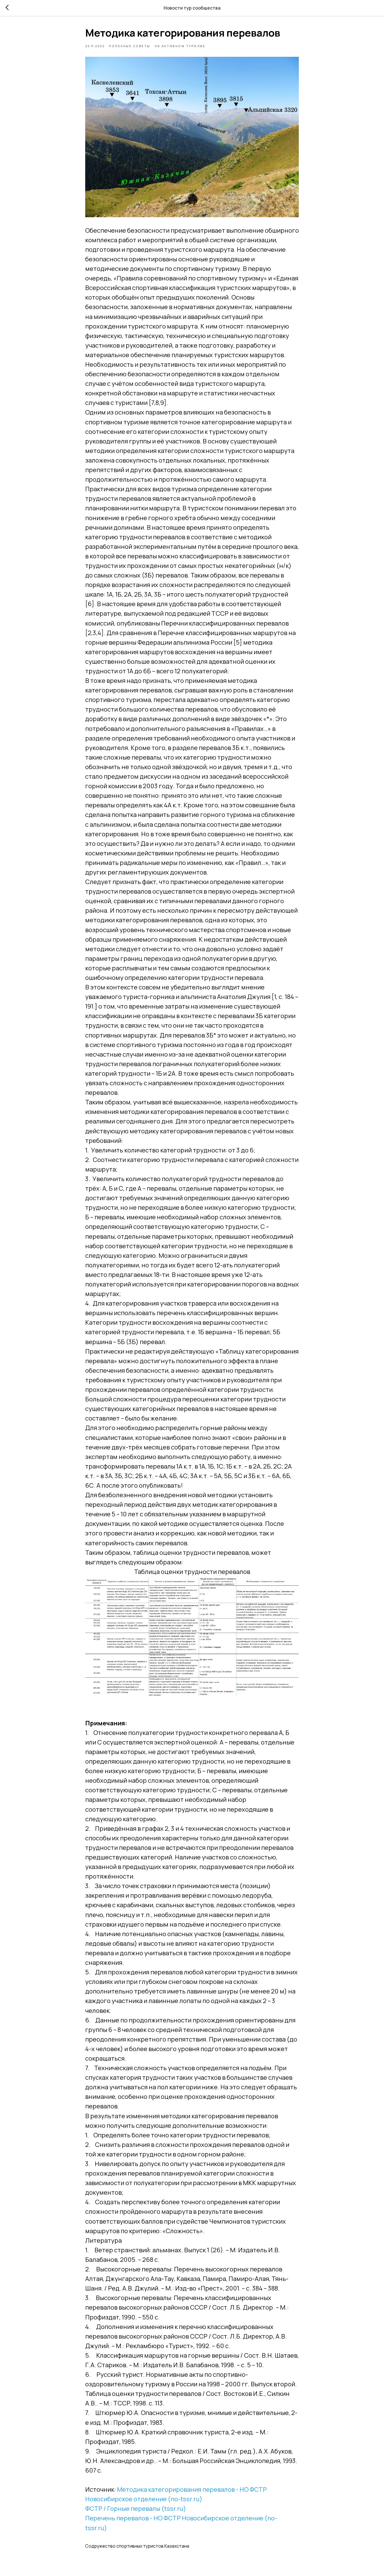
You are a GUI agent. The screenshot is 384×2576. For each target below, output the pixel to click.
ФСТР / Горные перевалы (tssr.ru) (136, 2509)
